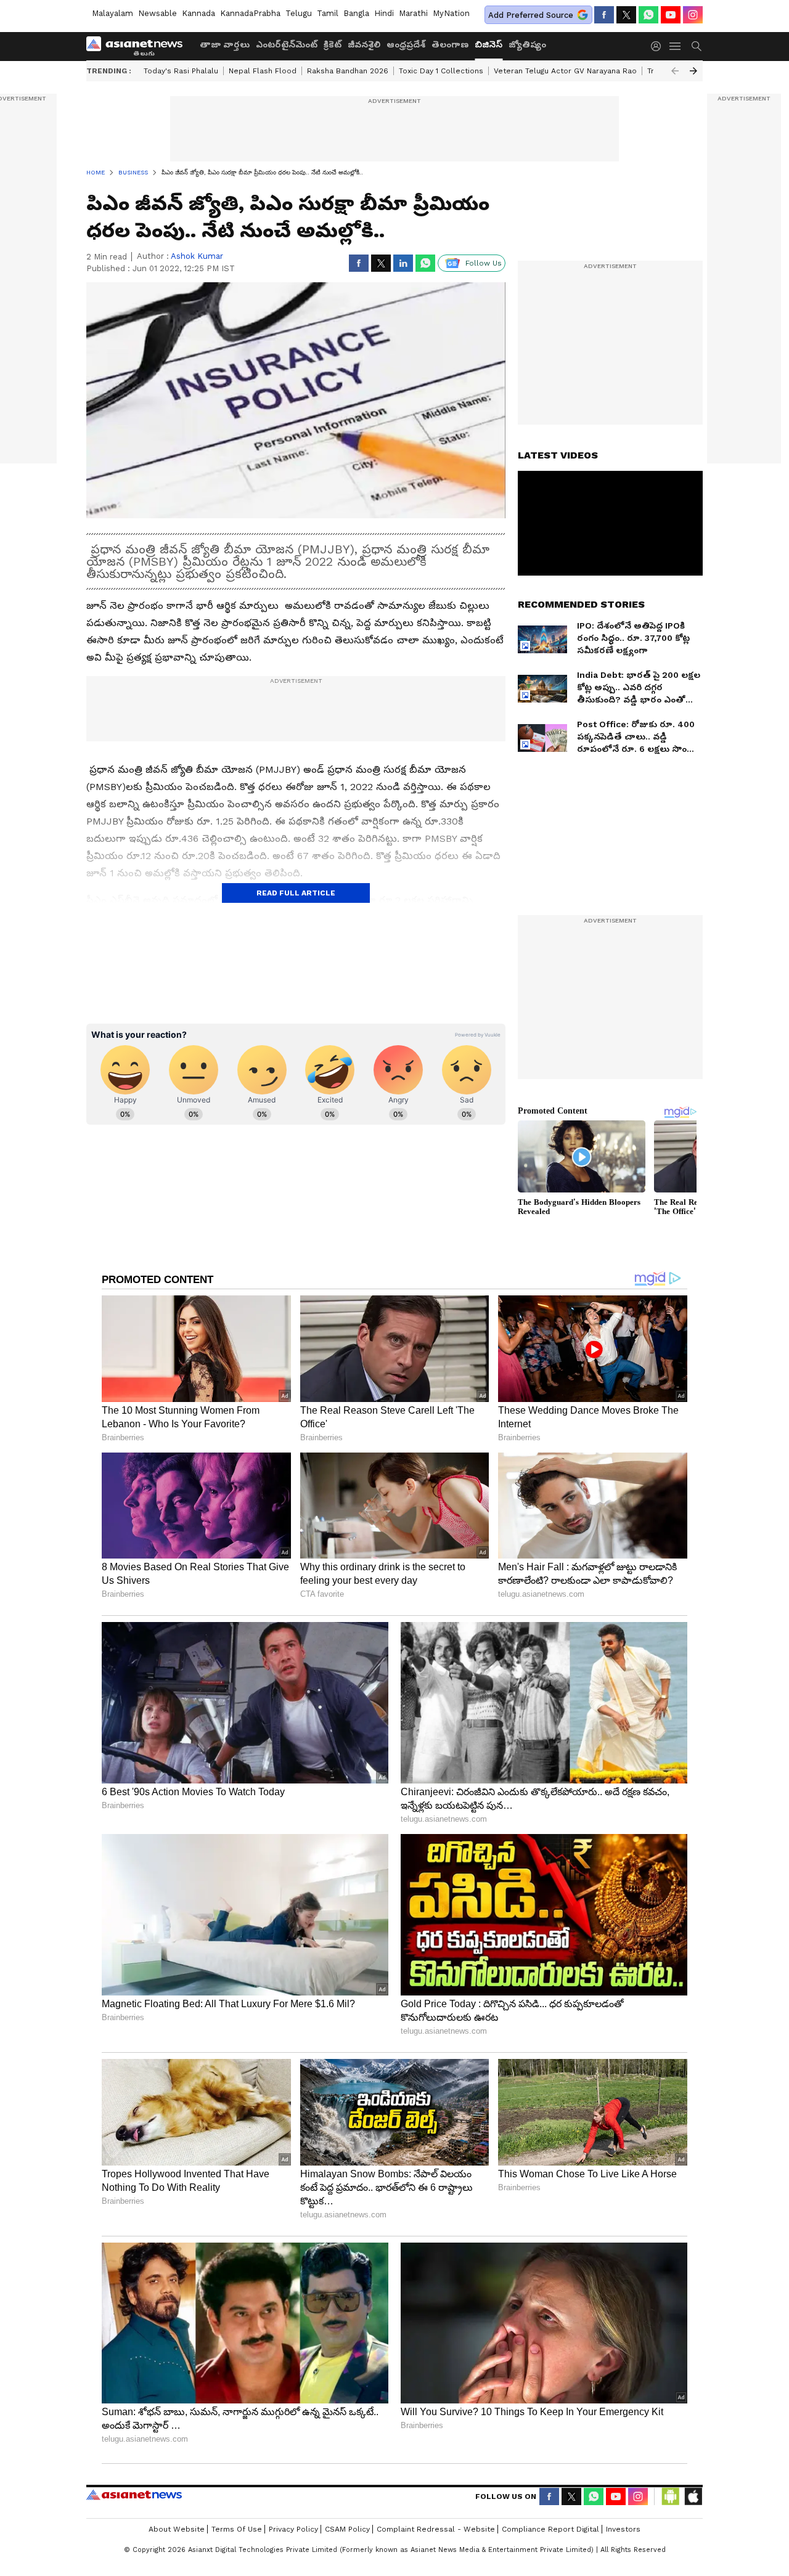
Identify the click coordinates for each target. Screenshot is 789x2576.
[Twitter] (626, 15)
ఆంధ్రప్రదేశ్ (406, 44)
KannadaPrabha (250, 13)
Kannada (198, 13)
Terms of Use (237, 2529)
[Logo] (139, 46)
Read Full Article (296, 893)
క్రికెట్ (333, 44)
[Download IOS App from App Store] (693, 2497)
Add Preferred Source (531, 15)
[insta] (693, 15)
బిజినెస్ (489, 44)
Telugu (299, 13)
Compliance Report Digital (550, 2529)
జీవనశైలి (364, 44)
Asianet (134, 2495)
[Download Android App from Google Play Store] (671, 2497)
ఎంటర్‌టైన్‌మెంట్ (287, 44)
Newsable (157, 13)
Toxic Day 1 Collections (441, 71)
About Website (177, 2529)
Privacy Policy (293, 2529)
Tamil (328, 13)
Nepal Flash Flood (263, 71)
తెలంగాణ (450, 44)
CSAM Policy (347, 2529)
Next (693, 71)
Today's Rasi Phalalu (181, 71)
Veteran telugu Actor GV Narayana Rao (565, 71)
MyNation (451, 13)
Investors (623, 2529)
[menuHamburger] (676, 46)
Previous (675, 71)
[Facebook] (604, 15)
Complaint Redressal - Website (436, 2529)
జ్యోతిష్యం (527, 44)
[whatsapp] (648, 15)
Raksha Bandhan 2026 (348, 71)
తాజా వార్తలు (225, 44)
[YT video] (671, 15)
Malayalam (112, 13)
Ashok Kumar (197, 256)
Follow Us (484, 263)
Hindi (384, 13)
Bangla (356, 13)
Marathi (413, 13)
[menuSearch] (697, 46)
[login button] (659, 46)
